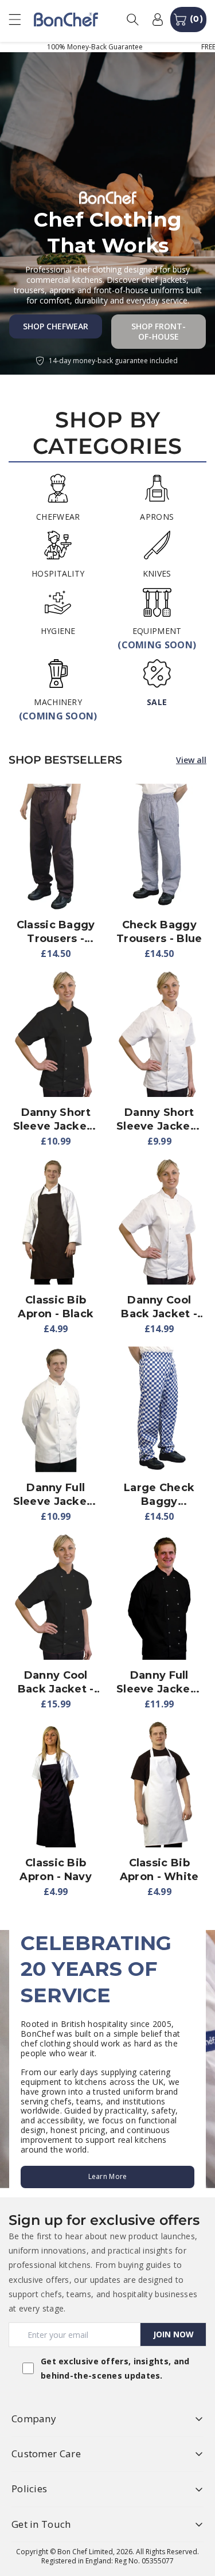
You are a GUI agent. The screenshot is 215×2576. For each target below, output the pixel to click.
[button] (20, 19)
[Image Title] (58, 488)
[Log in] (158, 20)
